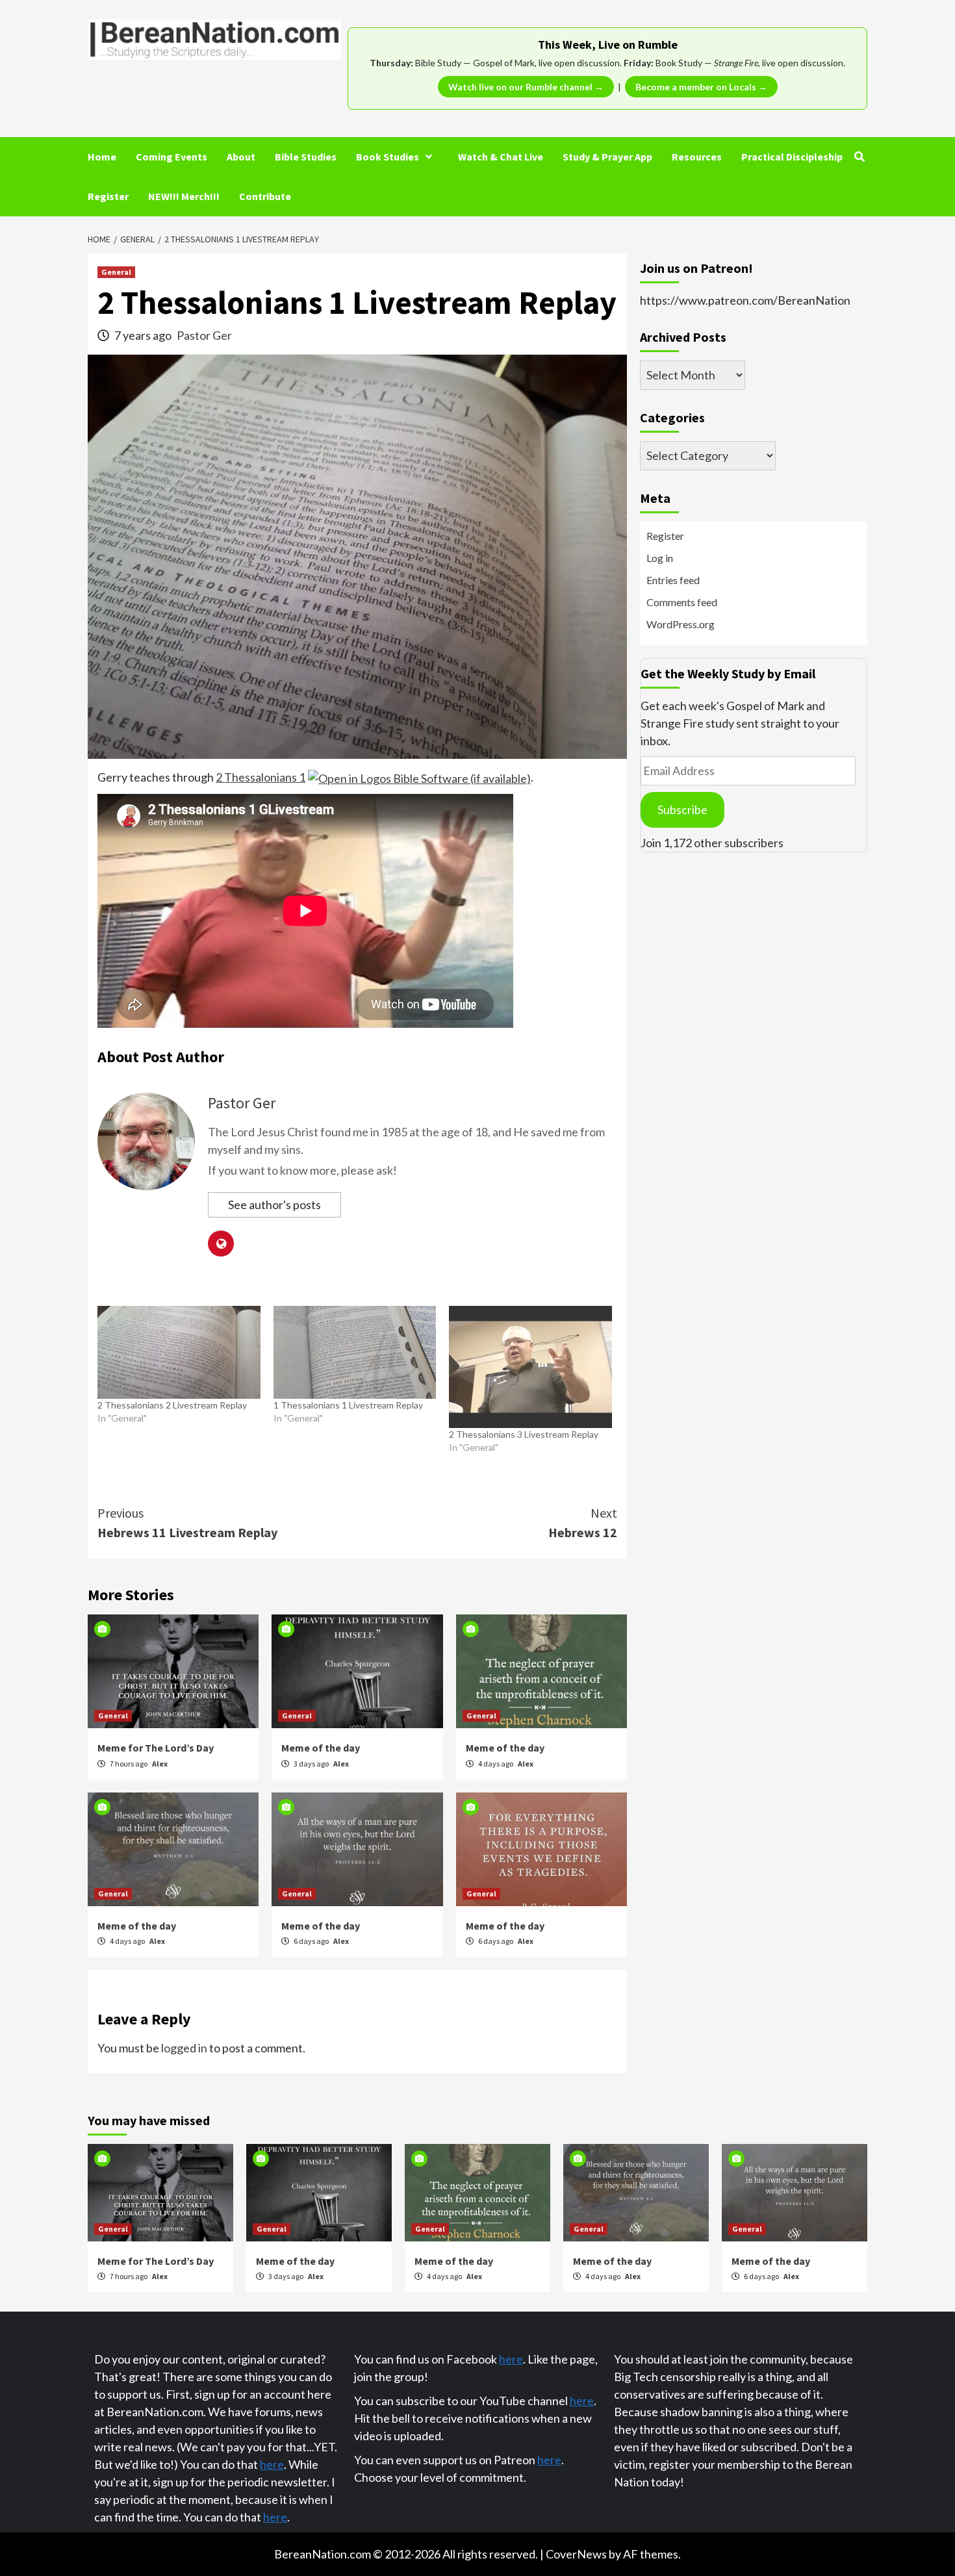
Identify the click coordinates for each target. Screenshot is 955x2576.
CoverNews (576, 2554)
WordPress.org (681, 624)
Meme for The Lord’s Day (156, 1748)
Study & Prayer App (607, 157)
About (241, 157)
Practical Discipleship (792, 157)
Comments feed (682, 602)
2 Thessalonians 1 (261, 777)
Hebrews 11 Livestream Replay (187, 1523)
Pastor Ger (204, 335)
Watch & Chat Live (501, 157)
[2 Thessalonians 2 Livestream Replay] (179, 1352)
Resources (697, 157)
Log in (660, 558)
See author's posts (274, 1205)
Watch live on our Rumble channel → (526, 87)
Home (102, 157)
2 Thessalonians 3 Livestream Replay (524, 1434)
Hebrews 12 (583, 1523)
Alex (160, 1764)
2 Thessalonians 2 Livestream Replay (172, 1405)
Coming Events (172, 157)
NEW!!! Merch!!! (184, 196)
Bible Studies (306, 157)
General (116, 272)
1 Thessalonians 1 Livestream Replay (348, 1405)
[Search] (859, 157)
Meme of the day (321, 1748)
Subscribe (682, 810)
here (272, 2464)
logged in (184, 2048)
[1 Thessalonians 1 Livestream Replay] (355, 1352)
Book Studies (388, 157)
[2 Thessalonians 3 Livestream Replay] (530, 1367)
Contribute (265, 196)
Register (108, 196)
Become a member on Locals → (701, 87)
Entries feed (673, 580)
